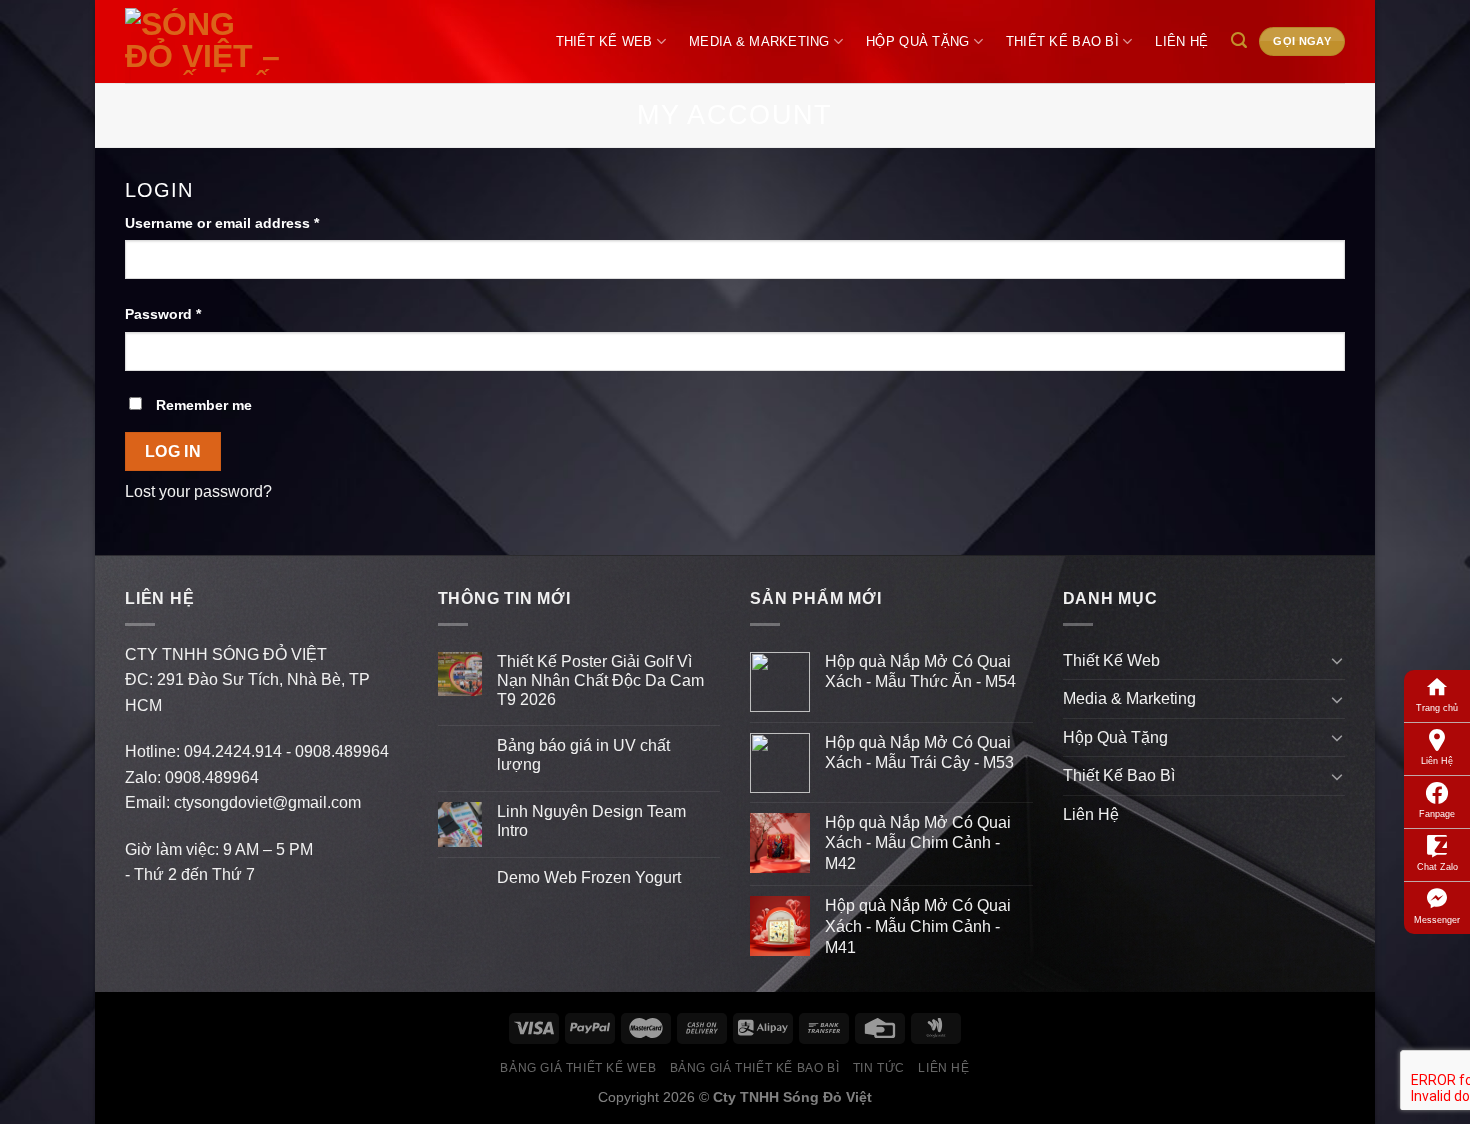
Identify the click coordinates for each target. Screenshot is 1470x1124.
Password (163, 314)
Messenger (1437, 920)
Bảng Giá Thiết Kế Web (578, 1068)
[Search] (1239, 40)
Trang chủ (1437, 708)
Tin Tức (879, 1068)
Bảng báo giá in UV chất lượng (583, 755)
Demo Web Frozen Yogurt (589, 877)
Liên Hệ (1437, 761)
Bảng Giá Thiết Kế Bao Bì (755, 1068)
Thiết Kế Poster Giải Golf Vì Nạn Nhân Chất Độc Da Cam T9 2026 (600, 680)
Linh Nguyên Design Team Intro (591, 821)
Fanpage (1437, 814)
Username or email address (222, 223)
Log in (173, 451)
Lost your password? (198, 491)
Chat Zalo (1437, 867)
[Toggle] (1337, 660)
